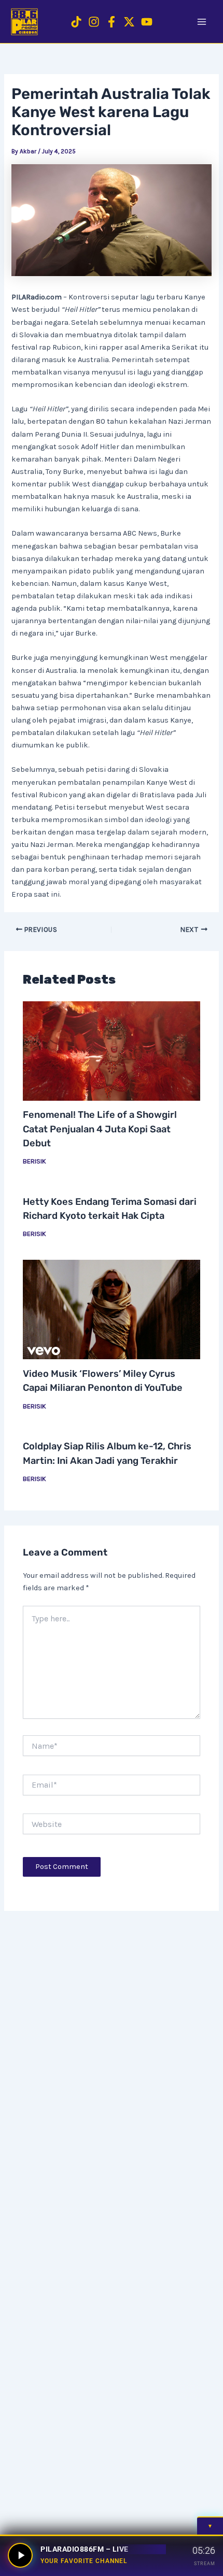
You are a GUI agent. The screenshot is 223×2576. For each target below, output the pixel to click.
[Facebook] (112, 22)
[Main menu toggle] (202, 22)
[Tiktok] (76, 22)
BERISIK (34, 1161)
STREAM (205, 2563)
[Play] (20, 2555)
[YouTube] (147, 22)
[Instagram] (94, 22)
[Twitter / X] (129, 22)
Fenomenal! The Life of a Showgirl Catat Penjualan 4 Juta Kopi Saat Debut (100, 1129)
